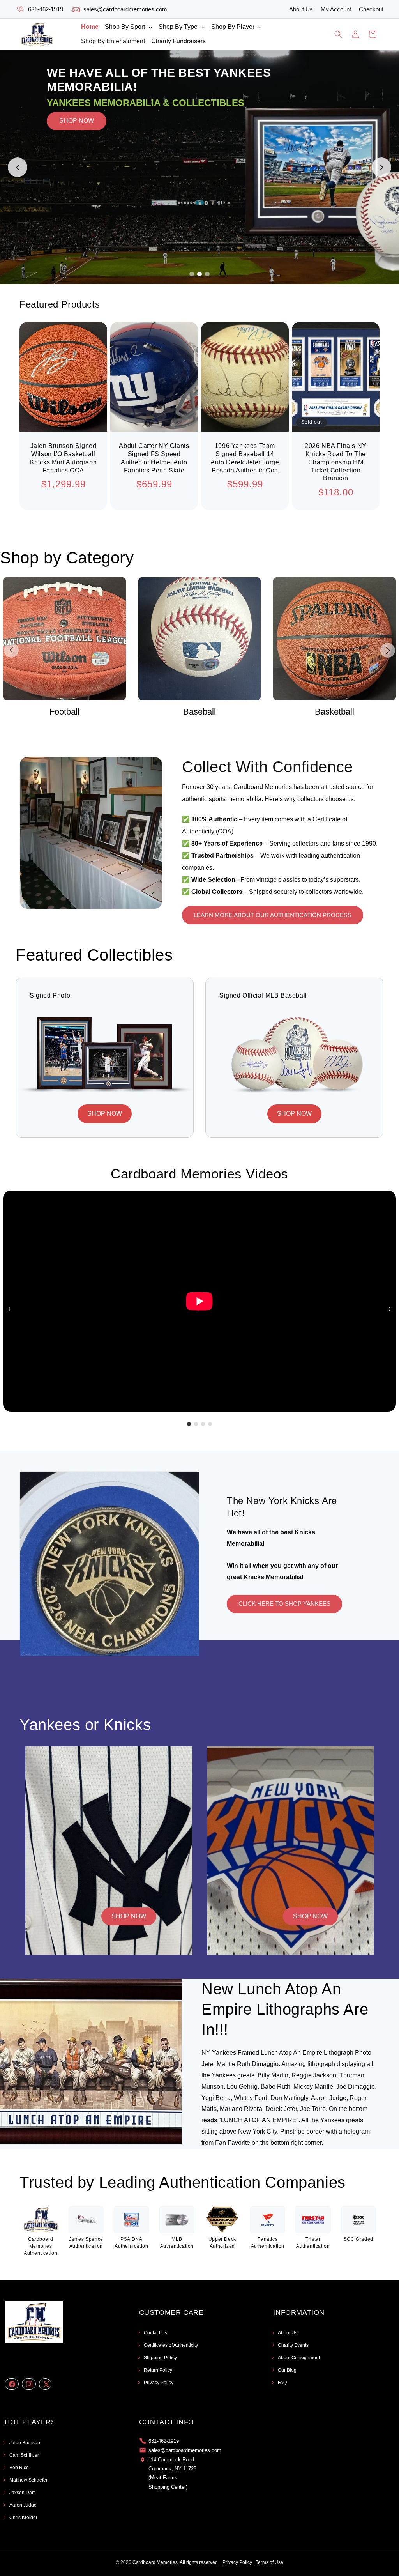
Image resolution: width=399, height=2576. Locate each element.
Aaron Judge (23, 2505)
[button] (129, 27)
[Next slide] (381, 167)
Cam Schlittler (24, 2455)
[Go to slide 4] (210, 1424)
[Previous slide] (18, 167)
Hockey (335, 712)
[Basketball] (200, 639)
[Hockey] (335, 639)
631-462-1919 (46, 9)
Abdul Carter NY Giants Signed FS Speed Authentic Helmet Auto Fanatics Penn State (154, 458)
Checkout (371, 9)
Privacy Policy (159, 2383)
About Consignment (299, 2358)
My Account (336, 9)
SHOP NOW (77, 167)
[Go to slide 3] (207, 274)
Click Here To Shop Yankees (284, 1604)
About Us (301, 9)
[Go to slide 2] (199, 274)
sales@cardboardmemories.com (125, 9)
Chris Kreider (23, 2518)
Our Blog (287, 2370)
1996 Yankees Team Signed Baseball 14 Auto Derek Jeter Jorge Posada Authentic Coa (245, 458)
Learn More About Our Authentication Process (273, 915)
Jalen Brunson (25, 2443)
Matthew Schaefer (28, 2480)
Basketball (199, 712)
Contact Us (155, 2333)
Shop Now (129, 1916)
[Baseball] (64, 639)
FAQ (282, 2383)
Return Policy (158, 2370)
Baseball (64, 712)
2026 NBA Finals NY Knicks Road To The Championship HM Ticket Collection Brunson (336, 462)
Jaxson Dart (22, 2493)
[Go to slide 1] (192, 274)
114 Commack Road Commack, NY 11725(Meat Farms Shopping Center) (172, 2473)
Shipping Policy (160, 2358)
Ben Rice (19, 2468)
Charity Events (293, 2345)
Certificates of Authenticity (171, 2345)
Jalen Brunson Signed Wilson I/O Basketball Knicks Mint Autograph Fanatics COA (64, 458)
